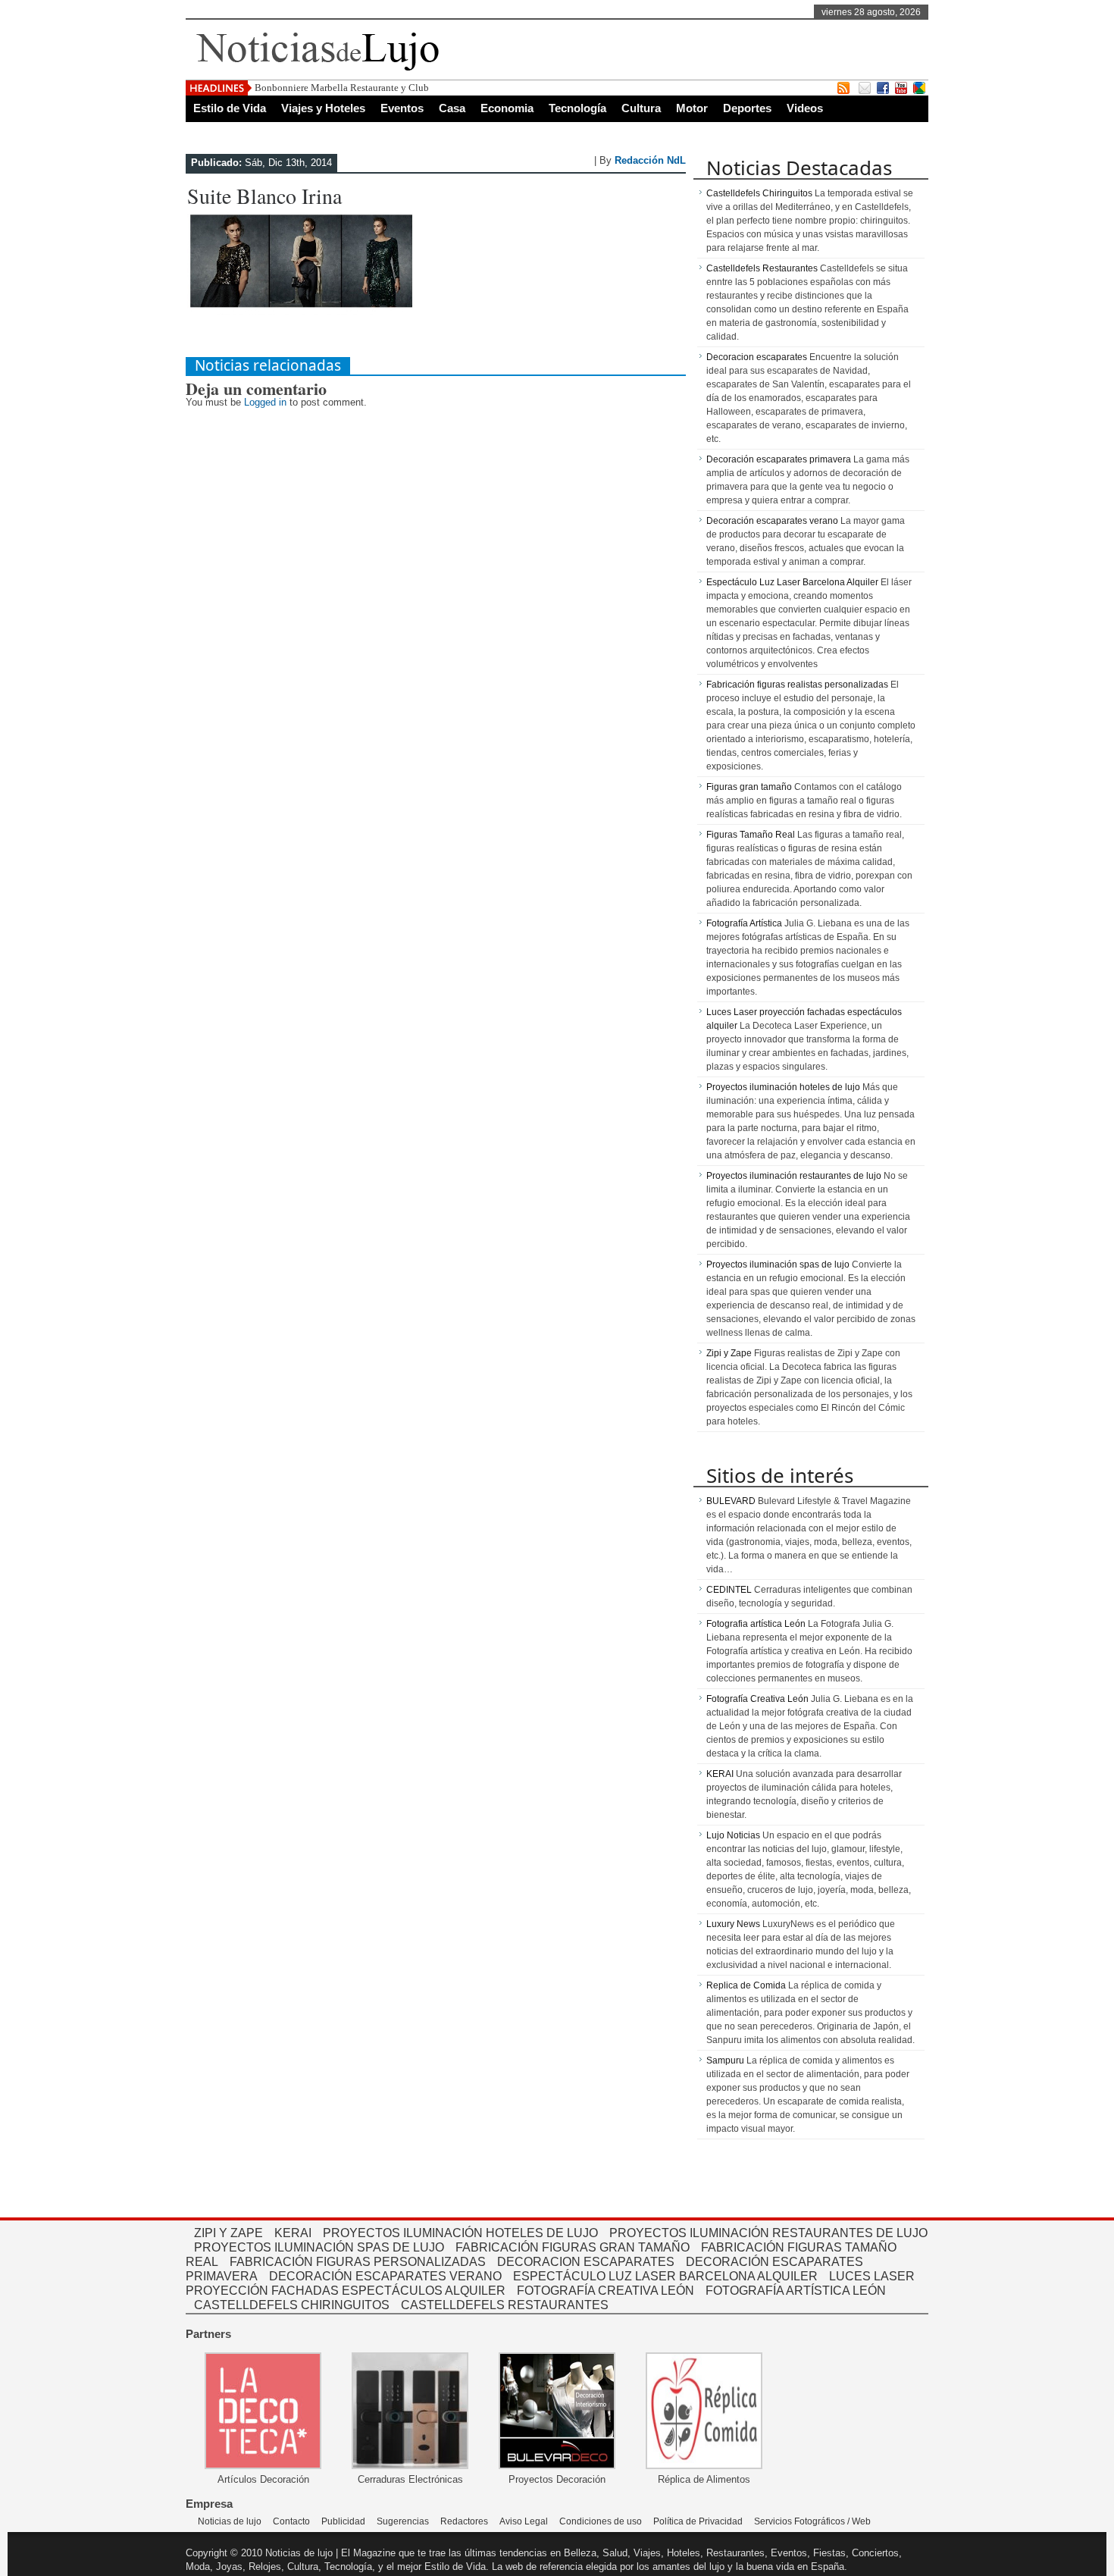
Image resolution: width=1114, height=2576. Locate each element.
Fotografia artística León (756, 1624)
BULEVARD (731, 1501)
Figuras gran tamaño (749, 787)
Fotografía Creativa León (757, 1699)
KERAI (720, 1774)
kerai (293, 2233)
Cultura (641, 108)
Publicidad (343, 2521)
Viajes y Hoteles (323, 108)
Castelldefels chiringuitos (292, 2305)
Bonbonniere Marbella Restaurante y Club (342, 88)
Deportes (747, 108)
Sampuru (725, 2060)
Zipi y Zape (729, 1353)
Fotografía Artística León (796, 2291)
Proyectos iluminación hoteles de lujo (783, 1087)
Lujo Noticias (733, 1835)
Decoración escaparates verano (772, 521)
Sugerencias (403, 2521)
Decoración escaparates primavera (779, 459)
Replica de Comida (746, 1985)
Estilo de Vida (230, 108)
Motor (692, 108)
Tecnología (577, 108)
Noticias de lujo (230, 2521)
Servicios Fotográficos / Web (812, 2521)
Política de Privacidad (698, 2521)
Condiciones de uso (601, 2521)
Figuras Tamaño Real (751, 835)
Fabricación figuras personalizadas (358, 2262)
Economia (507, 108)
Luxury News (733, 1924)
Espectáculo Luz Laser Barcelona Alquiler (792, 582)
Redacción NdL (650, 160)
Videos (805, 108)
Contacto (291, 2521)
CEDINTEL (729, 1590)
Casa (452, 108)
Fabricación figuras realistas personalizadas (797, 685)
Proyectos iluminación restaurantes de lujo (794, 1176)
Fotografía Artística (744, 923)
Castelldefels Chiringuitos (759, 193)
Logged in (265, 402)
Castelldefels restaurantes (505, 2305)
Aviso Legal (524, 2521)
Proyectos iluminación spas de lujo (778, 1264)
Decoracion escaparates (757, 357)
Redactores (464, 2521)
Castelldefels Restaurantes (762, 268)
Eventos (402, 108)
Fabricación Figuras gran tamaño (573, 2247)
